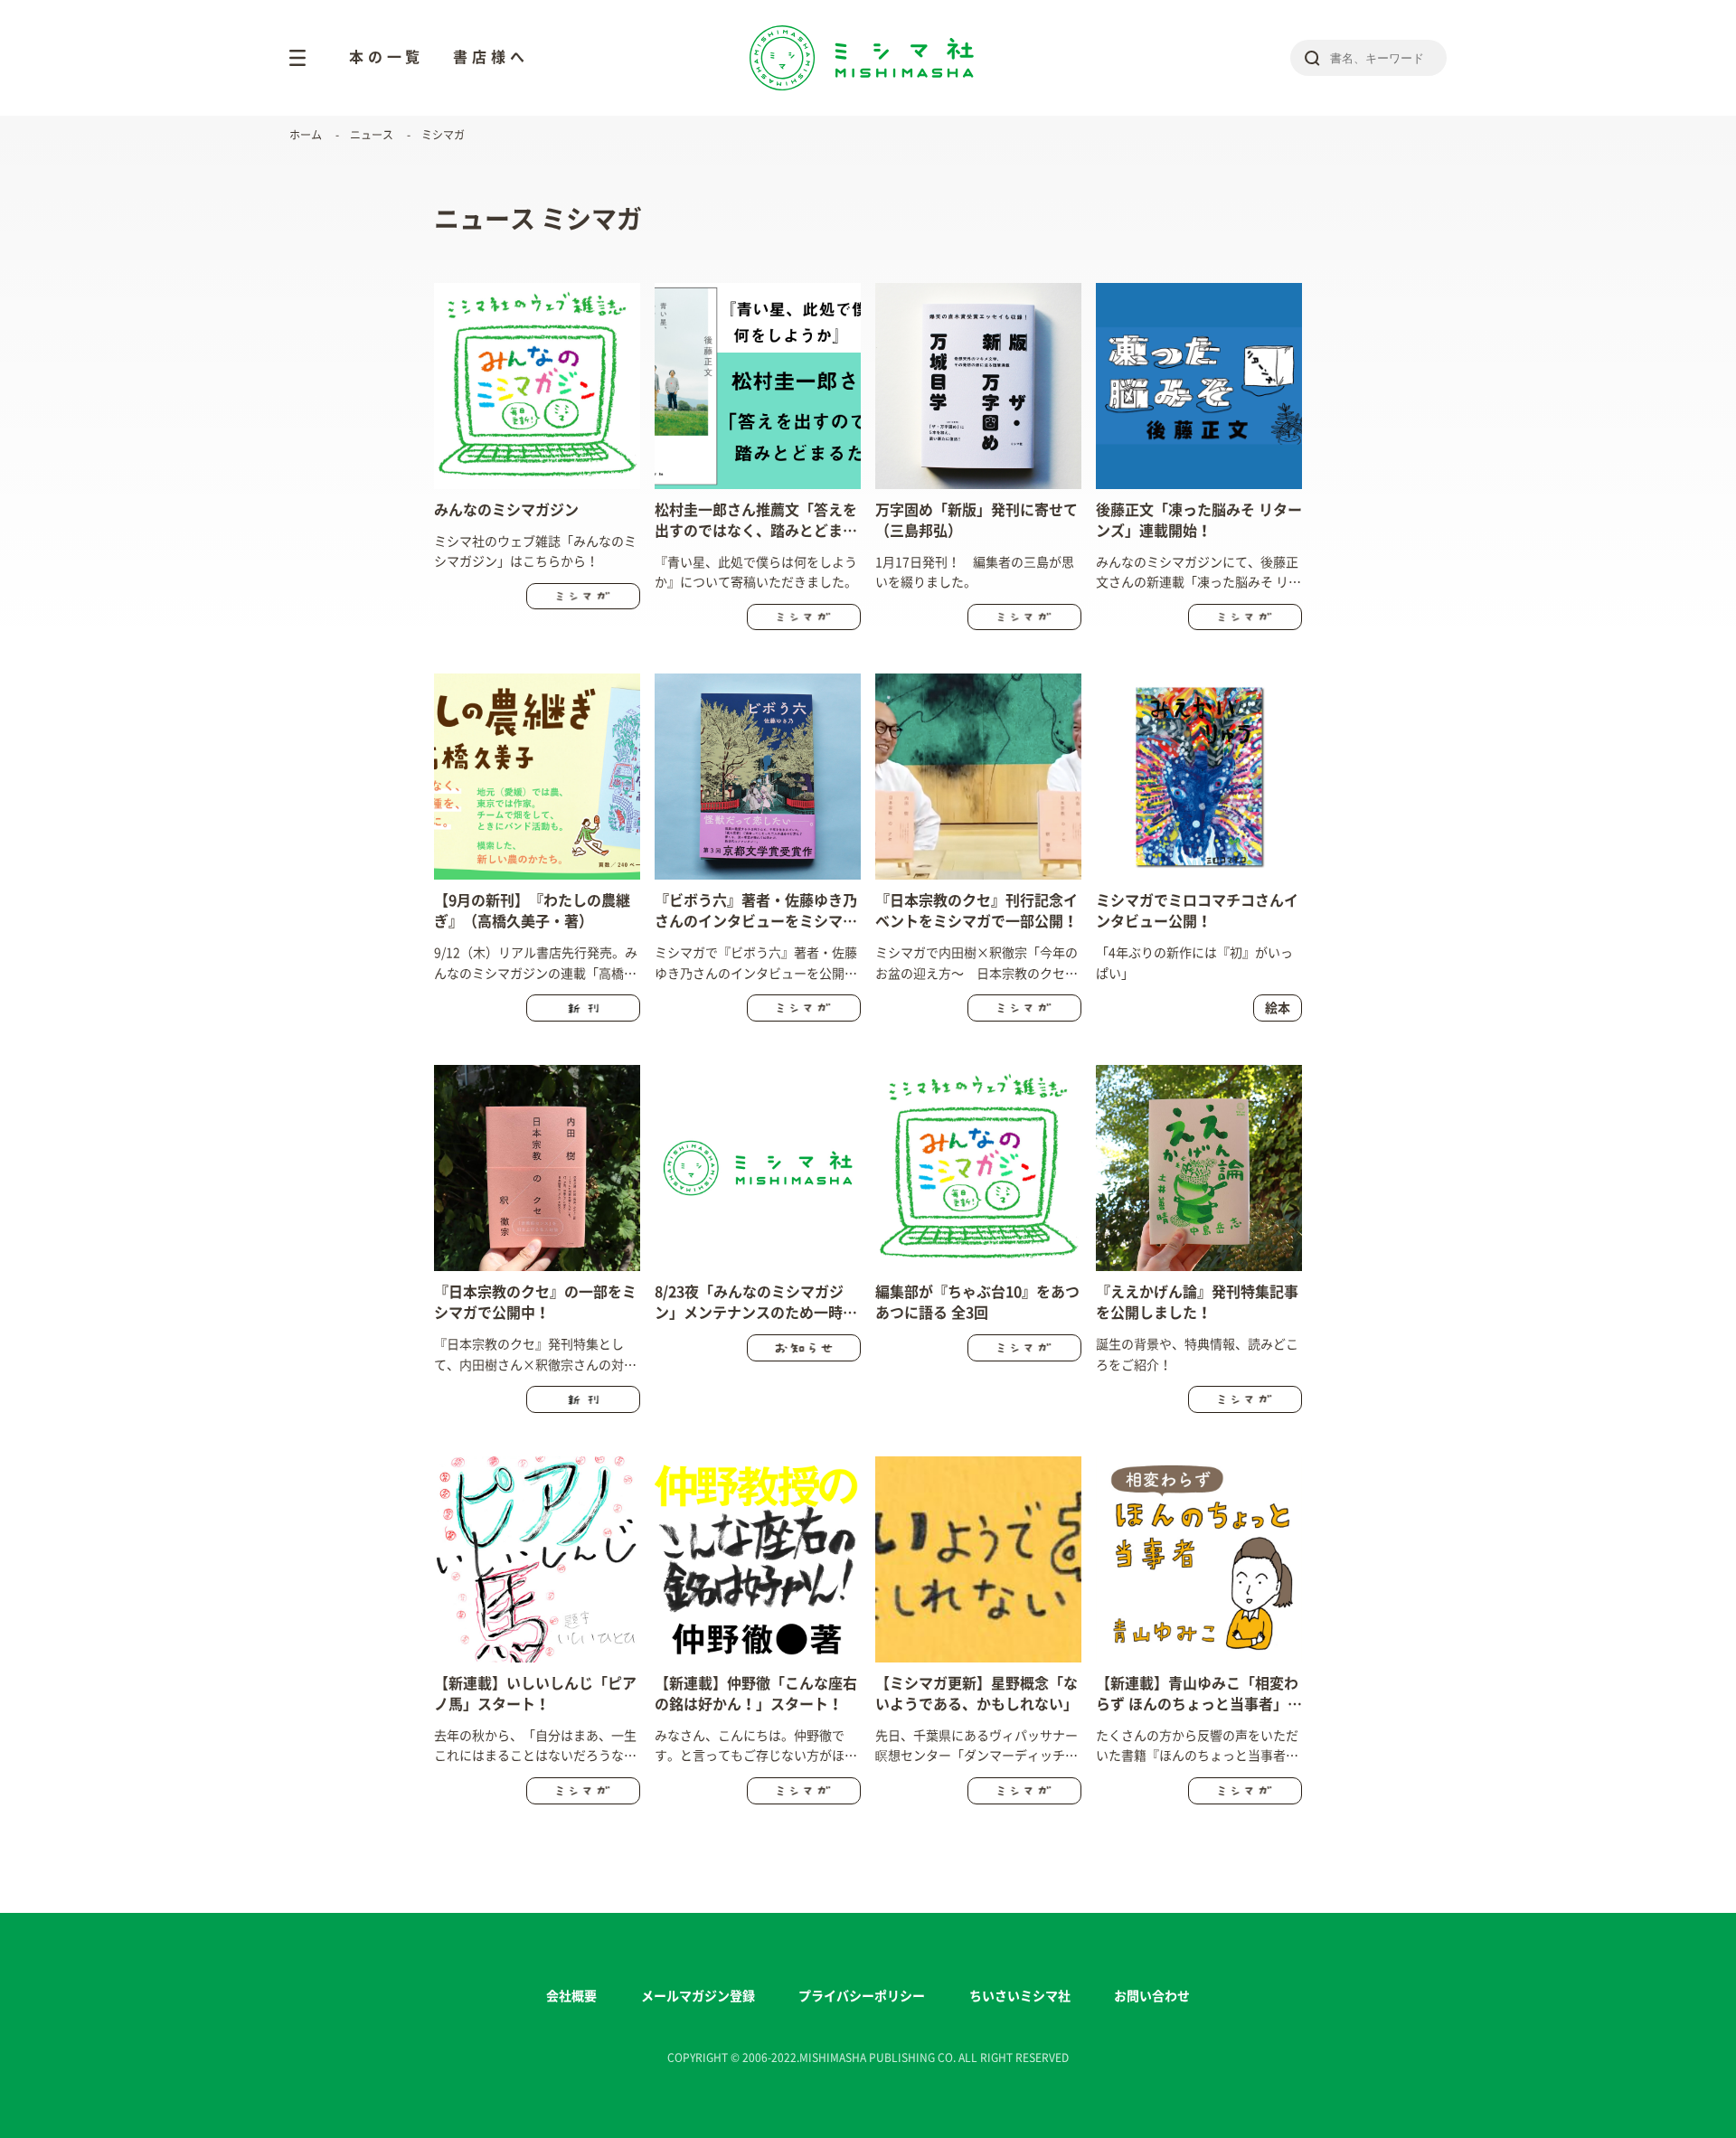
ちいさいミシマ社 (1020, 1996)
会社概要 (571, 1996)
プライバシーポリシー (862, 1996)
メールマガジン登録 (698, 1996)
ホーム (306, 135)
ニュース (372, 135)
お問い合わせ (1152, 1996)
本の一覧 (387, 57)
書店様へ (491, 57)
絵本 (1278, 1008)
